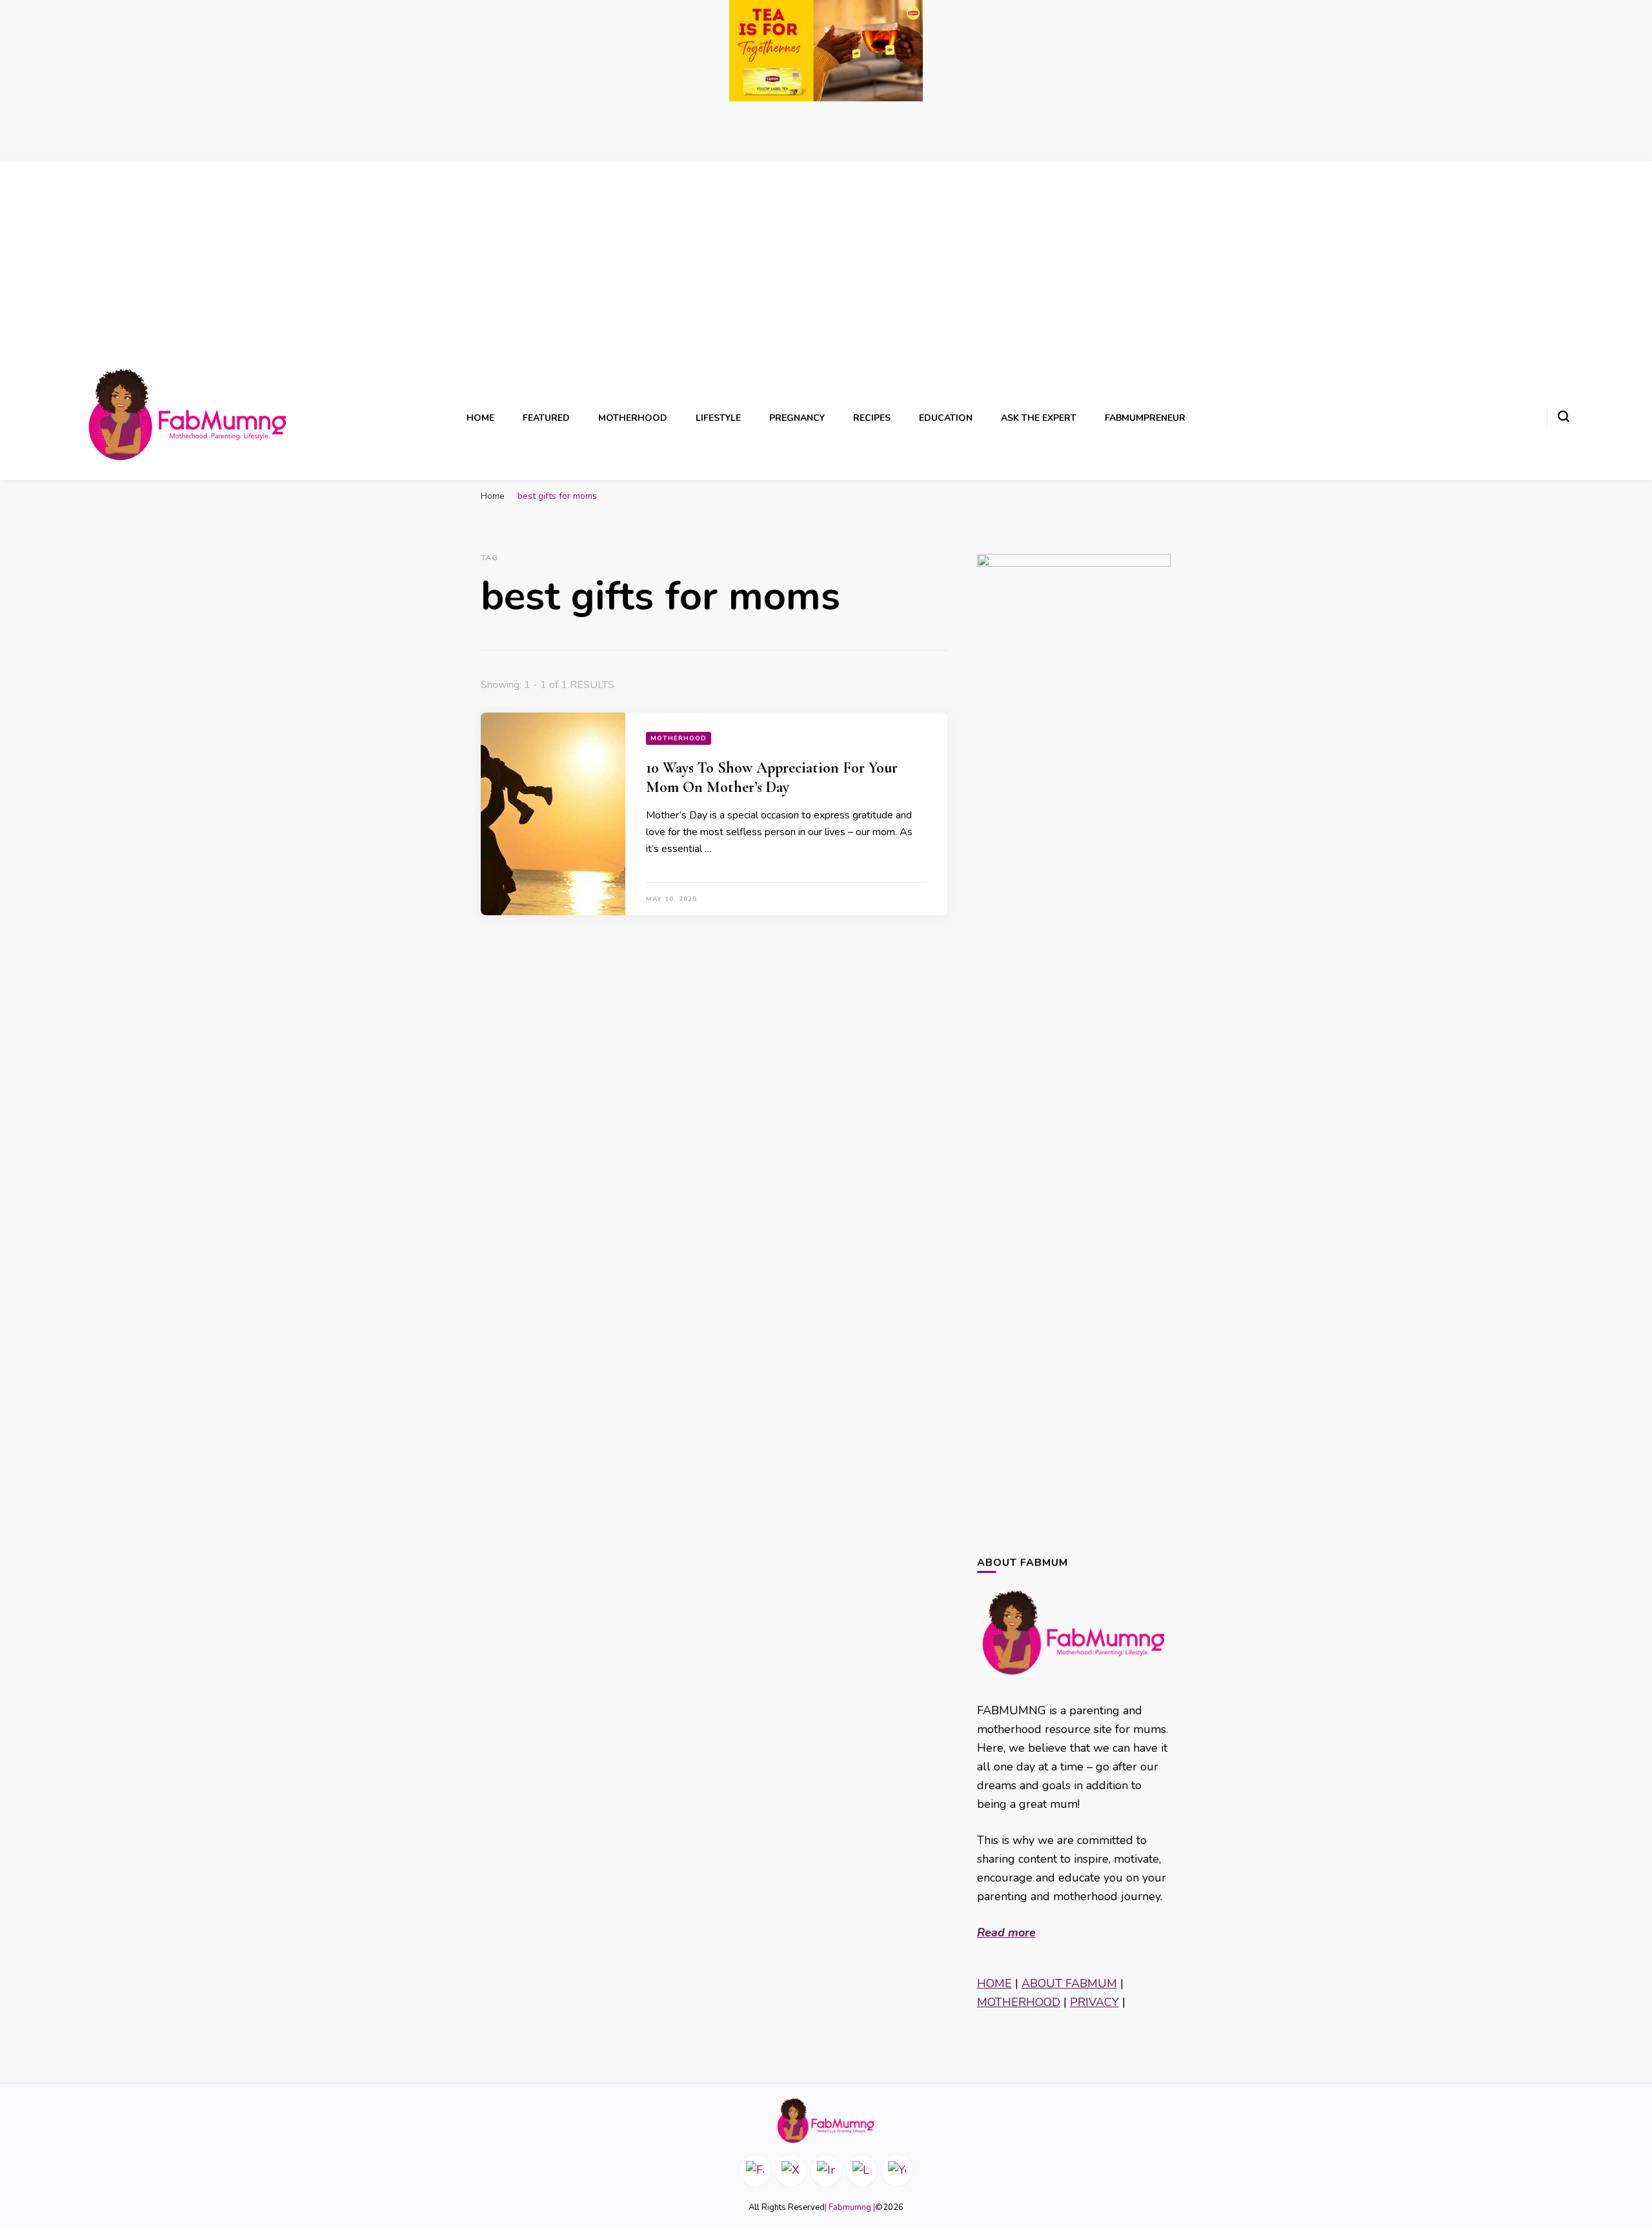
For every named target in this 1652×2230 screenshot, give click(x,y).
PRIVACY (1094, 2002)
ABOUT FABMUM (1069, 1983)
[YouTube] (897, 2171)
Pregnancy (797, 418)
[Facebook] (755, 2171)
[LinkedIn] (861, 2171)
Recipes (872, 418)
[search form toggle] (1564, 416)
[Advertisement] (826, 269)
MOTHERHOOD (1019, 2002)
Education (946, 418)
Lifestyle (718, 418)
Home (480, 418)
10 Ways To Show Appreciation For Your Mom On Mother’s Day (772, 777)
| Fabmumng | (850, 2207)
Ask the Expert (1039, 418)
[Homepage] (826, 2121)
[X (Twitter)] (791, 2171)
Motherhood (633, 418)
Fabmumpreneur (1145, 418)
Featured (546, 418)
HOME (994, 1983)
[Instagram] (826, 2171)
